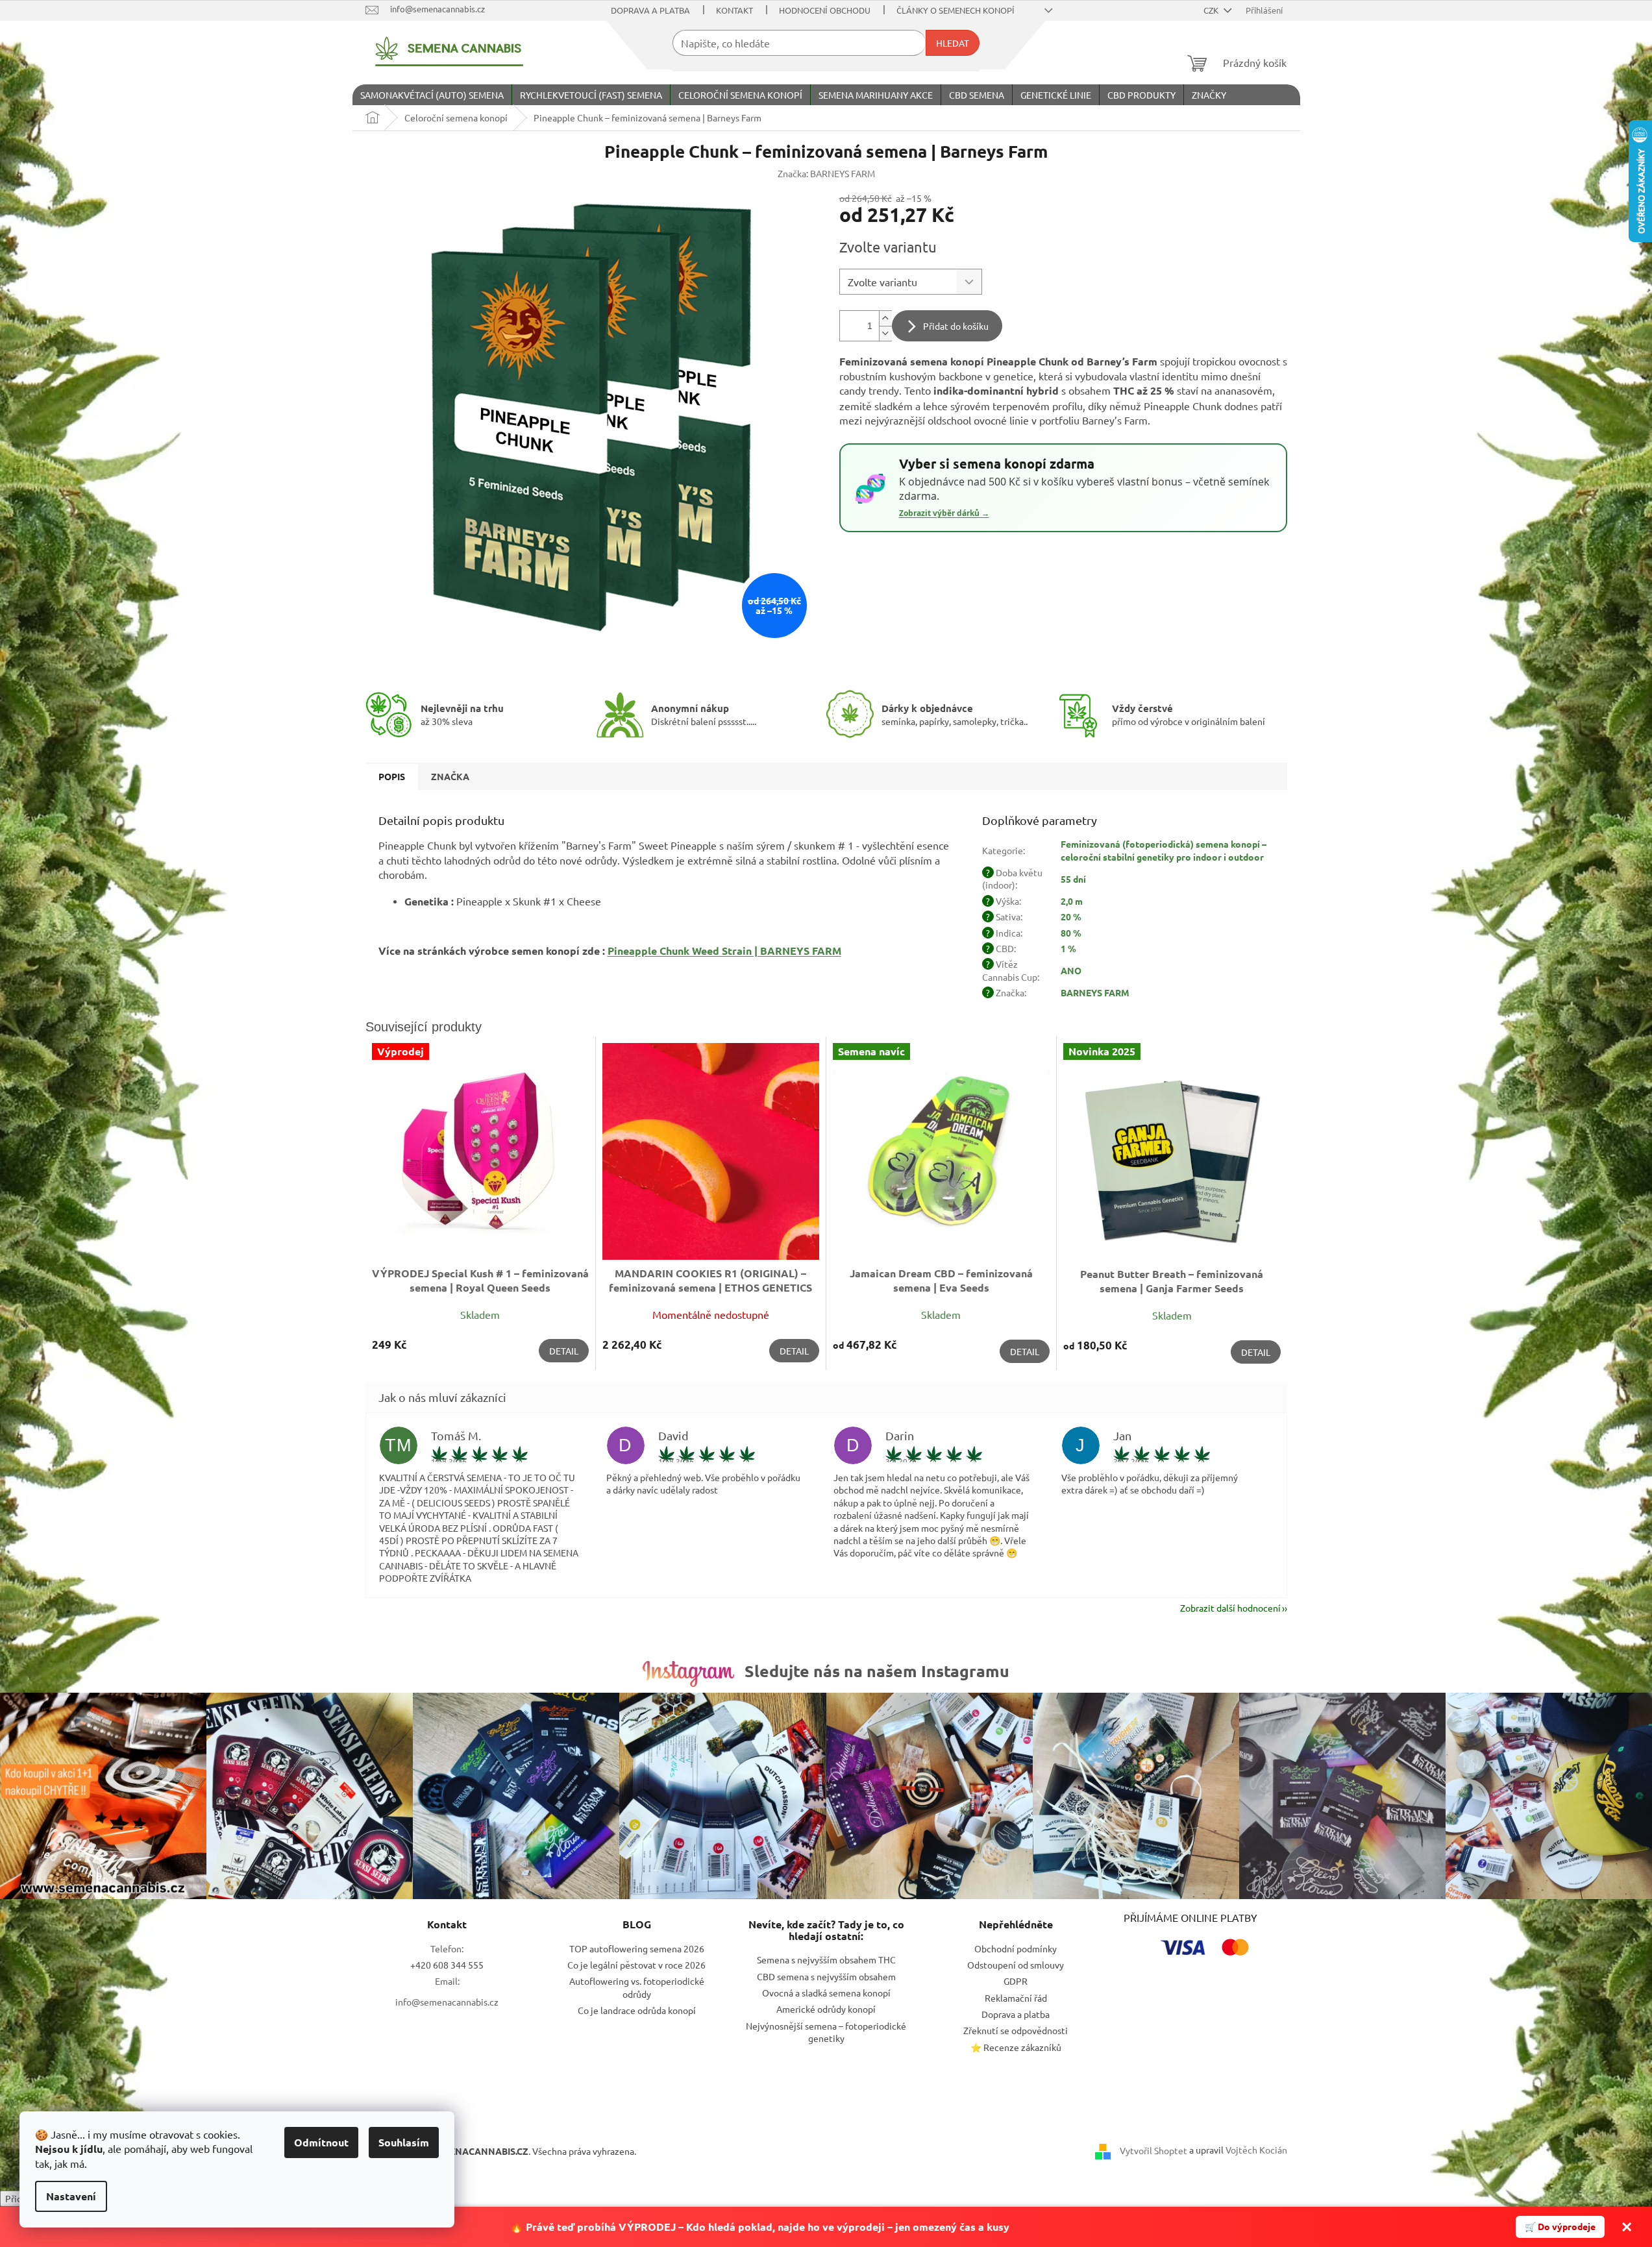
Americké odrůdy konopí (826, 2009)
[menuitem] (432, 95)
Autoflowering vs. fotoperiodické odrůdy (637, 1987)
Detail (564, 1351)
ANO (1071, 970)
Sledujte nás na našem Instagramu (877, 1671)
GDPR (1016, 1981)
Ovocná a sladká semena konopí (826, 1993)
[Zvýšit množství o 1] (885, 318)
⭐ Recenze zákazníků (1016, 2047)
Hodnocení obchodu (825, 10)
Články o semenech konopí (955, 10)
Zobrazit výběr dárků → (944, 513)
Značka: (826, 173)
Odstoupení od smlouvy (1016, 1965)
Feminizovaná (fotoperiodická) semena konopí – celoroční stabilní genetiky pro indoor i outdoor (1164, 850)
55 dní (1073, 879)
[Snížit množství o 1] (885, 333)
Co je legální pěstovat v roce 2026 (636, 1965)
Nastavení (71, 2196)
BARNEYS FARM (1095, 992)
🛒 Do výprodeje (1560, 2226)
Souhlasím (404, 2142)
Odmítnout (321, 2142)
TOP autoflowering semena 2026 (637, 1948)
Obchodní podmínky (1016, 1948)
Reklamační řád (1016, 1998)
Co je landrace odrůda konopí (637, 2010)
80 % (1071, 933)
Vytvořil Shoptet (1153, 2150)
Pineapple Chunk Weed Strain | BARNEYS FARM (724, 951)
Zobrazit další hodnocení (1230, 1608)
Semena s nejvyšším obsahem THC (826, 1959)
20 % (1071, 916)
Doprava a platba (650, 10)
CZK (1212, 10)
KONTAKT (734, 10)
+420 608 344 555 (447, 1965)
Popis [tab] (392, 776)
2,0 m (1072, 901)
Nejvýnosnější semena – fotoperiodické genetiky (826, 2032)
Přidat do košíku (956, 326)
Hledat (953, 43)
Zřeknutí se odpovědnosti (1016, 2030)
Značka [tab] (450, 776)
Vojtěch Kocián (1256, 2150)
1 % (1068, 948)
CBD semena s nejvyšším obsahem (826, 1976)
